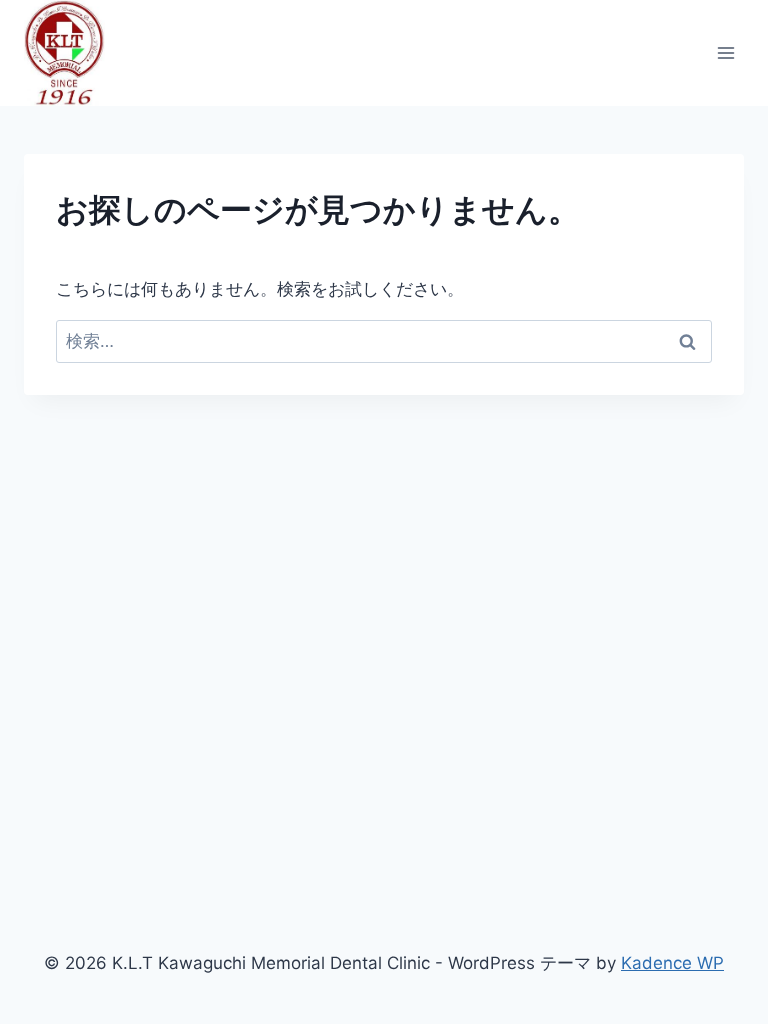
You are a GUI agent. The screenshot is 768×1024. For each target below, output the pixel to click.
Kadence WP (672, 963)
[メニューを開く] (725, 52)
